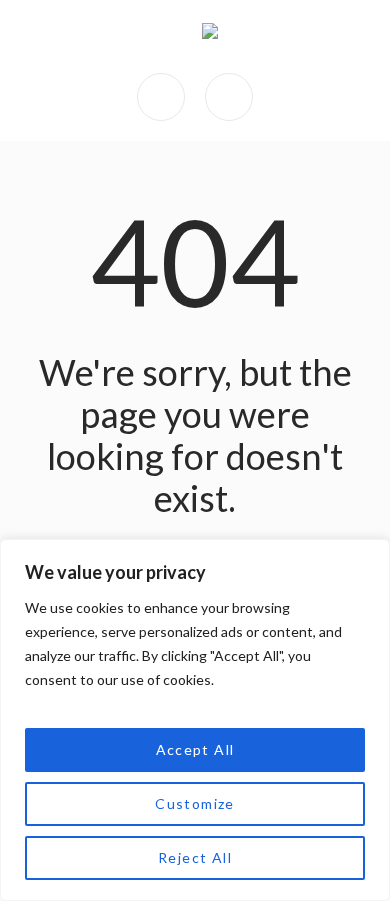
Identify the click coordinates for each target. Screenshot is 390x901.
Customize (195, 803)
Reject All (195, 857)
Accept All (195, 749)
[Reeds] (210, 37)
